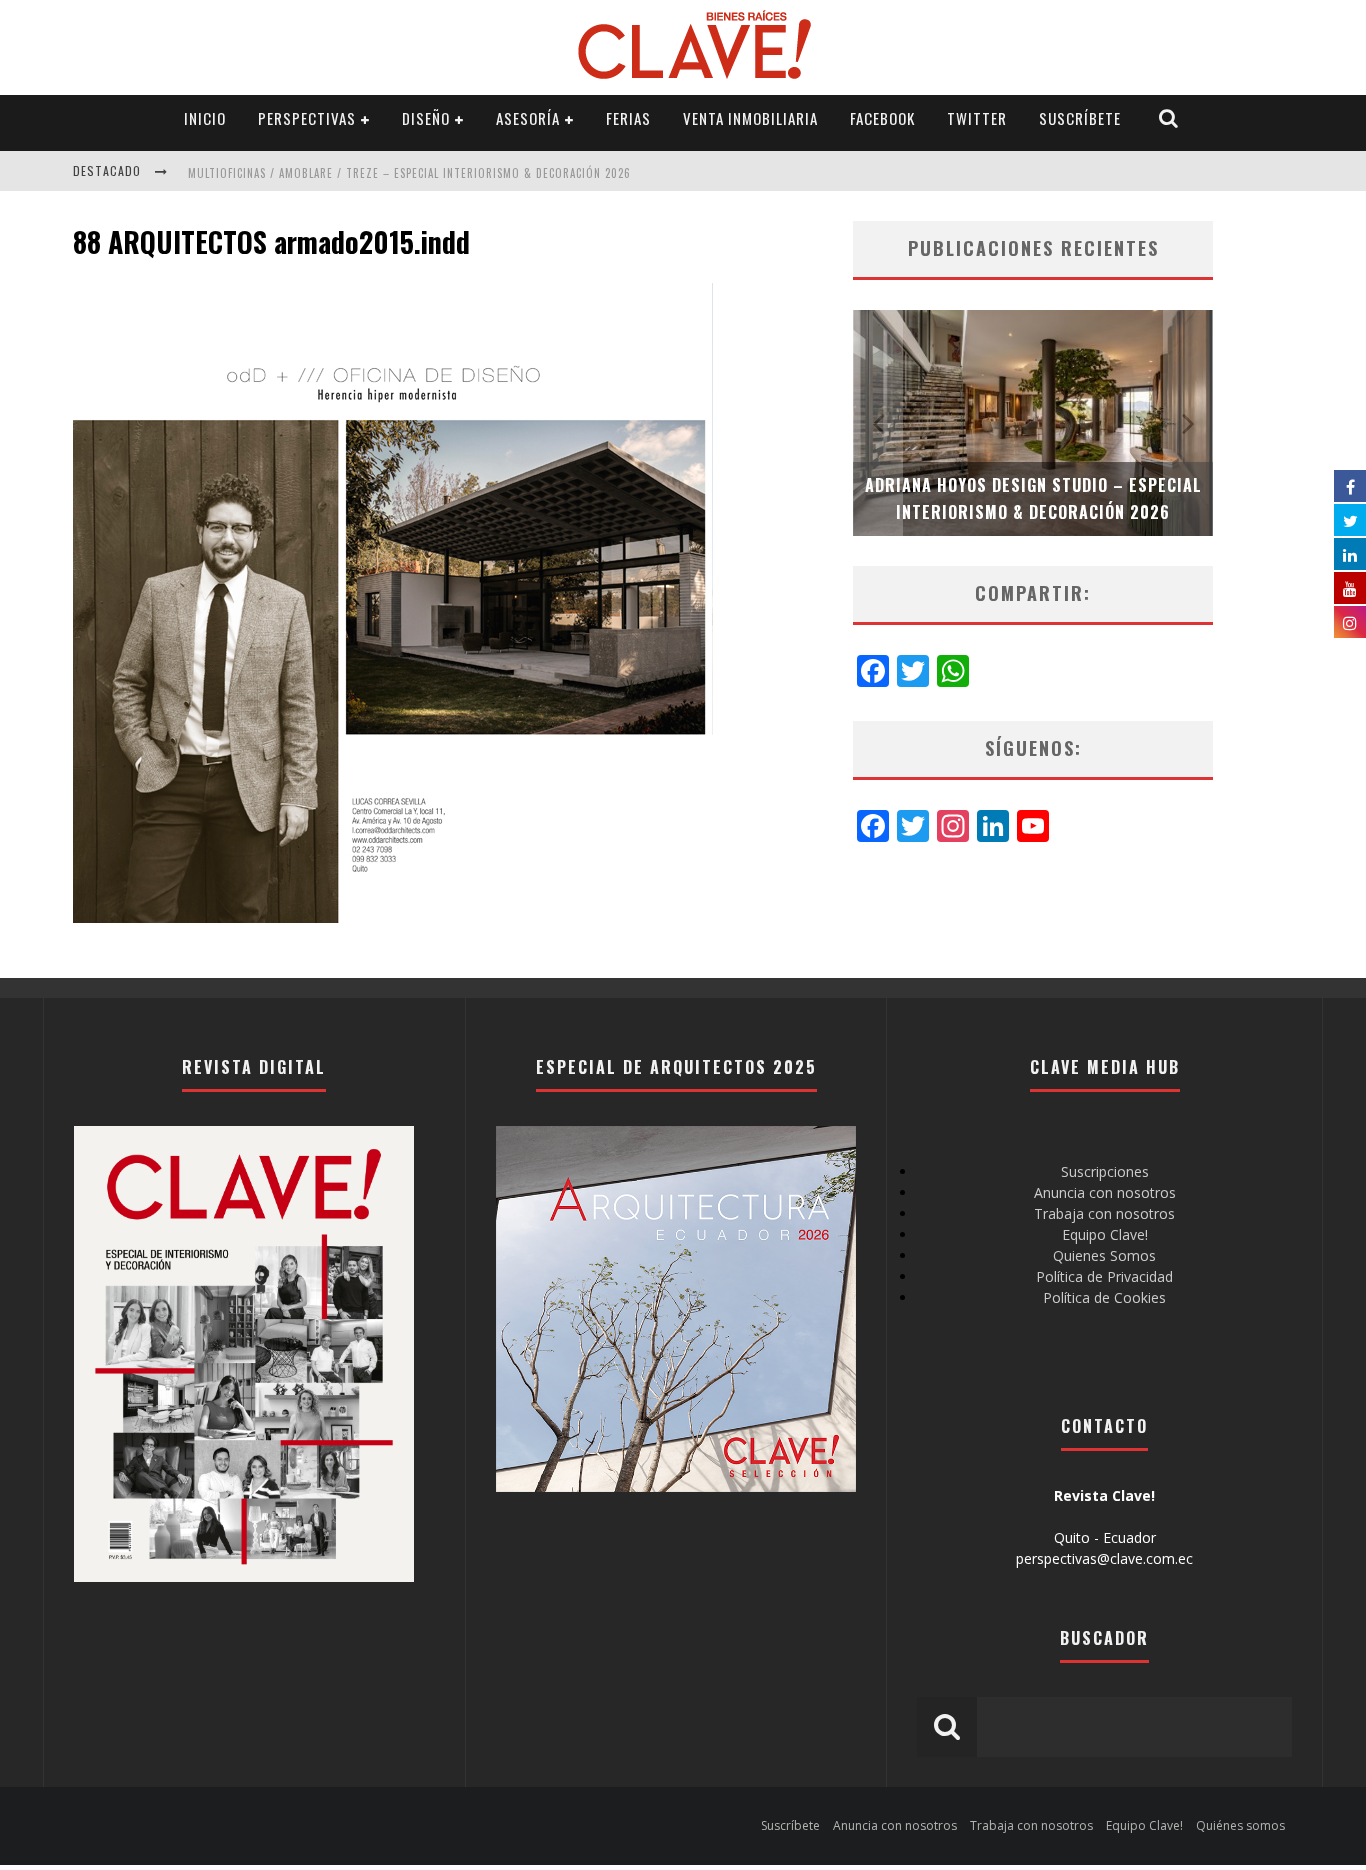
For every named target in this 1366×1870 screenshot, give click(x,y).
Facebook (882, 118)
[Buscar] (1169, 118)
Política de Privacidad (1104, 1276)
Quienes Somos (1104, 1255)
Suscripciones (1105, 1171)
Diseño (426, 118)
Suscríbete (1080, 118)
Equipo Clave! (1105, 1234)
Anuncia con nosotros (1105, 1192)
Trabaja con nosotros (1104, 1213)
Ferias (628, 118)
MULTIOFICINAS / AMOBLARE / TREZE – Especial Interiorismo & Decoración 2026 (409, 173)
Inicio (205, 118)
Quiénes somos (1240, 1825)
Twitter (977, 118)
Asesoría (528, 118)
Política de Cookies (1104, 1297)
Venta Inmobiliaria (750, 118)
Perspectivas (307, 118)
